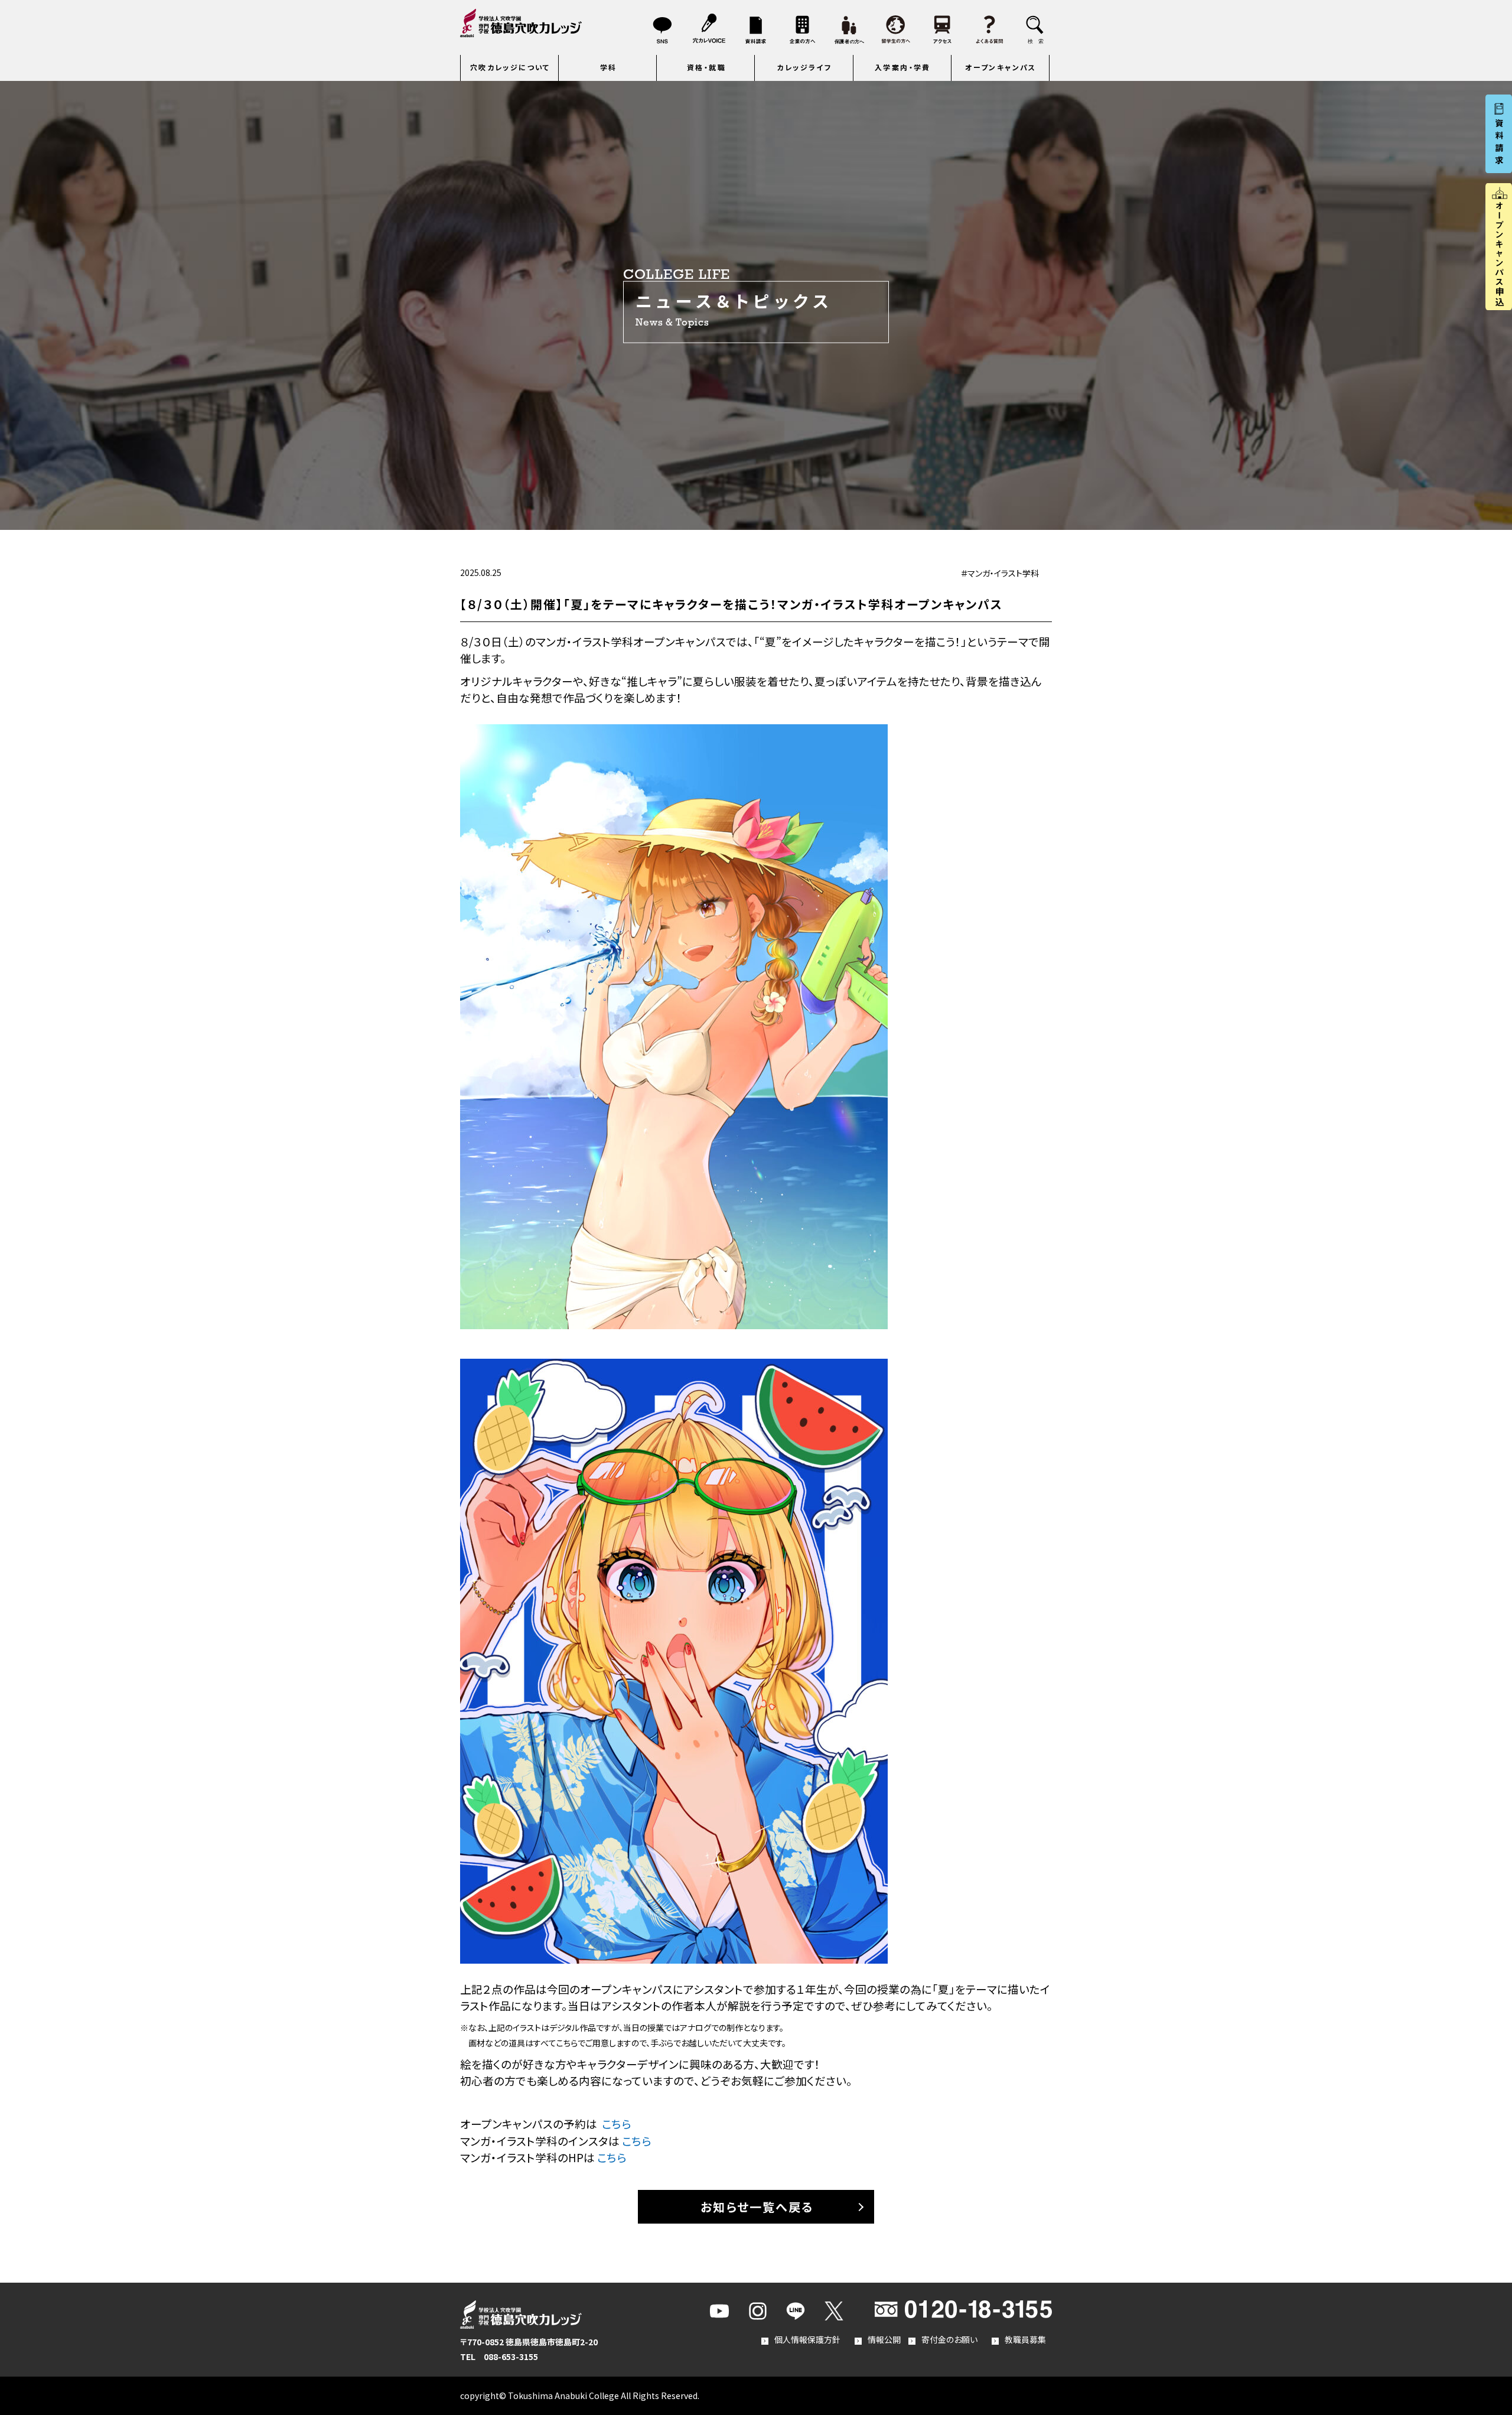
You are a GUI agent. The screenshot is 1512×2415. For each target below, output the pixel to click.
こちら (617, 2123)
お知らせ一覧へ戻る (757, 2207)
